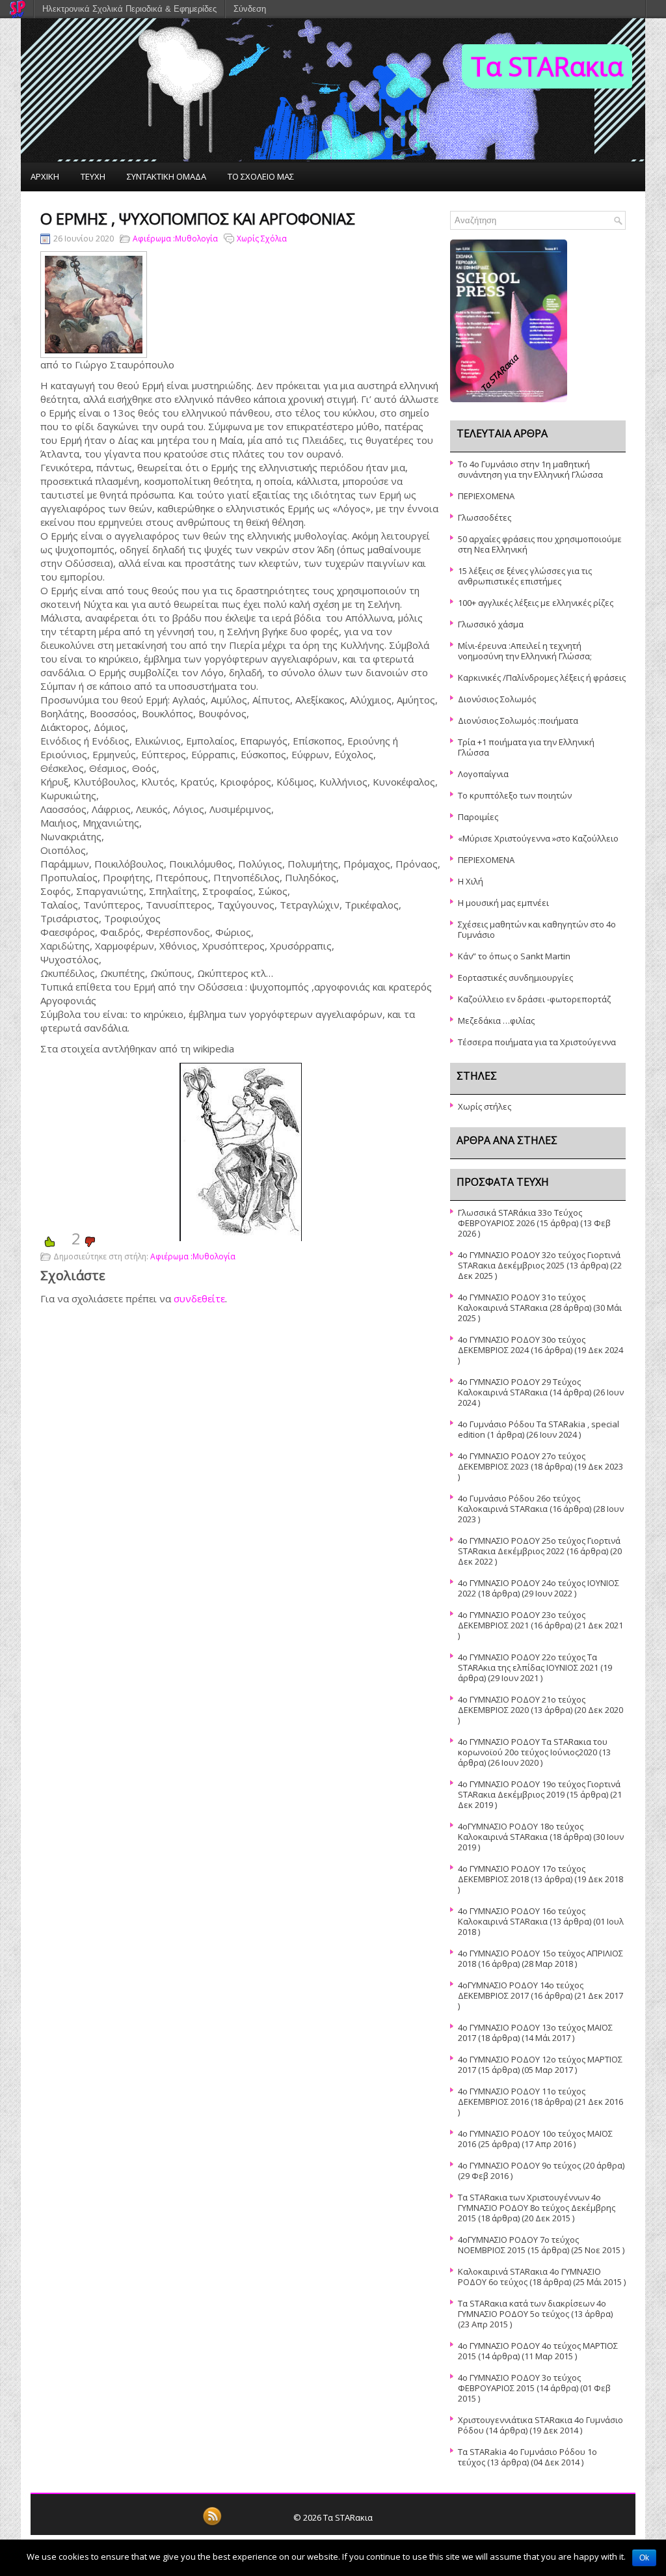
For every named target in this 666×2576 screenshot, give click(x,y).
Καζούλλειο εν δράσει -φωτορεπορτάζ (534, 999)
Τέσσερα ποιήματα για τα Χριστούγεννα (537, 1042)
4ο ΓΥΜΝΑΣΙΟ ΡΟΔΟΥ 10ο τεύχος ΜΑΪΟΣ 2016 (535, 2139)
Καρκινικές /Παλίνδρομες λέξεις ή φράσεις (542, 678)
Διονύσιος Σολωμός (497, 699)
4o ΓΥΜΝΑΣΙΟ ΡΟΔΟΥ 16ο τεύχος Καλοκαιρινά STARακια (522, 1916)
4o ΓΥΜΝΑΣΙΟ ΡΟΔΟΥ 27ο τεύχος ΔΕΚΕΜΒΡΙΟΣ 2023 (522, 1461)
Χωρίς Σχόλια (262, 239)
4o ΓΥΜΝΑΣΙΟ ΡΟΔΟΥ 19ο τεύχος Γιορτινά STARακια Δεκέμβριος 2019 (539, 1789)
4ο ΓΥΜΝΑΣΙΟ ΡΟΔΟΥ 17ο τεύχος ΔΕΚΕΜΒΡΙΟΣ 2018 (522, 1874)
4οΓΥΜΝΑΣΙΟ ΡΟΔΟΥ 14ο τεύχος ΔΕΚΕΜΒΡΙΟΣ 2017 (521, 1990)
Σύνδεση (250, 9)
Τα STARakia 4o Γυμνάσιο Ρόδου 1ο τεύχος (527, 2457)
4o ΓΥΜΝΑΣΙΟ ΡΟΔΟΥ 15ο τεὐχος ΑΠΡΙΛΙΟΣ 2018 (540, 1958)
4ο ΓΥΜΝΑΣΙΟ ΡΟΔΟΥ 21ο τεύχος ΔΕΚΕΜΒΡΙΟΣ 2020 (522, 1705)
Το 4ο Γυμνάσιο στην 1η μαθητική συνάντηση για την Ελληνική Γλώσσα (530, 469)
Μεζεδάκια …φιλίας (496, 1021)
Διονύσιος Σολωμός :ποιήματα (518, 720)
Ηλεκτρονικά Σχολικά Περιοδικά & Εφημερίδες (129, 9)
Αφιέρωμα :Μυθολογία (175, 239)
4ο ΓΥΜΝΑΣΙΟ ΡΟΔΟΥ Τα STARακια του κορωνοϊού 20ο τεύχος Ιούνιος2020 (533, 1747)
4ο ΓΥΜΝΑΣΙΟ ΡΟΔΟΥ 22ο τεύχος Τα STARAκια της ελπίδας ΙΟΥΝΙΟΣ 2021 (528, 1662)
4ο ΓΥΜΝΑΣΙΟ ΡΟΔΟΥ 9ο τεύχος (519, 2165)
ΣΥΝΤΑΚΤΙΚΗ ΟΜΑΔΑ (166, 176)
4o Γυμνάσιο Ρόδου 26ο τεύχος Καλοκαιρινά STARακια (519, 1503)
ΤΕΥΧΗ (93, 176)
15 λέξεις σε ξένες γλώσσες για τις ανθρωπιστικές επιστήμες (525, 576)
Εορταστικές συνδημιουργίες (515, 978)
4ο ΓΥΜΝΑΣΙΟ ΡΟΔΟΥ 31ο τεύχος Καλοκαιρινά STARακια (522, 1302)
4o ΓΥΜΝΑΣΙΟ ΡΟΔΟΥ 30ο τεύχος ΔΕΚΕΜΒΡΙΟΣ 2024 (522, 1345)
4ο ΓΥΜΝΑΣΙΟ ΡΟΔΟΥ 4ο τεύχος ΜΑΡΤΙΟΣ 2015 (538, 2351)
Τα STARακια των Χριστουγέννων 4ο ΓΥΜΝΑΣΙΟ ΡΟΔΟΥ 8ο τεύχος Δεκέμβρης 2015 (537, 2208)
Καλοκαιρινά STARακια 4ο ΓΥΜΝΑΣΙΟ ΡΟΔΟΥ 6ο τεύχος (529, 2277)
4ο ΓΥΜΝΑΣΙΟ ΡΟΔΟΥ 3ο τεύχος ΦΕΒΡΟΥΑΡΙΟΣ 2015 (519, 2383)
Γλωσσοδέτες (485, 517)
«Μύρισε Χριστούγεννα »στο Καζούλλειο (538, 838)
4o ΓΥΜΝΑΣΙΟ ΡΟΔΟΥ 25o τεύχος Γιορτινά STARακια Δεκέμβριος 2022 (539, 1546)
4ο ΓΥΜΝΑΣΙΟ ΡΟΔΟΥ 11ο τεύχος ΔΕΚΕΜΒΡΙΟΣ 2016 (522, 2096)
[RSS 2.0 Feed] (212, 2523)
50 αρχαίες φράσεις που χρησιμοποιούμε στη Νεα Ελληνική (540, 544)
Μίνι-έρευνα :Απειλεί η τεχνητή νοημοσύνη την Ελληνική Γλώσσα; (525, 651)
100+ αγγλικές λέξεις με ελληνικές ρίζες (536, 603)
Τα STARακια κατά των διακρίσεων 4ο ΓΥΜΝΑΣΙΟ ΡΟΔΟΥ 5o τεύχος (532, 2309)
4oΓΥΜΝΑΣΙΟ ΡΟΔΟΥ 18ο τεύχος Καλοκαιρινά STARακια (521, 1831)
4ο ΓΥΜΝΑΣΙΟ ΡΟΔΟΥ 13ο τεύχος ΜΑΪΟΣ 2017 (535, 2033)
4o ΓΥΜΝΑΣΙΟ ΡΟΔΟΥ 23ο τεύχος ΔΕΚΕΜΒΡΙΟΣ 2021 (522, 1620)
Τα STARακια (547, 66)
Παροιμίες (478, 817)
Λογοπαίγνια (483, 774)
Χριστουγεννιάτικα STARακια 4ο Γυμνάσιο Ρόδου (540, 2425)
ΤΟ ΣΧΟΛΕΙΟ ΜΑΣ (261, 176)
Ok (644, 2558)
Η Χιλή (471, 881)
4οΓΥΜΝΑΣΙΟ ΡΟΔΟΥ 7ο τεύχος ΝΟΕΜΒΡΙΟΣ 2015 (518, 2245)
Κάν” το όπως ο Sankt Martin (514, 956)
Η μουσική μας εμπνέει (503, 903)
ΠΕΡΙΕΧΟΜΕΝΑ (486, 496)
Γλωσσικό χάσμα (491, 624)
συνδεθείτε (199, 1298)
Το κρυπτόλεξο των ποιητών (515, 795)
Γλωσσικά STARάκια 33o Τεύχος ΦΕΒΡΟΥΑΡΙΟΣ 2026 (520, 1218)
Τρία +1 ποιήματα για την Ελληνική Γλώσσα (526, 747)
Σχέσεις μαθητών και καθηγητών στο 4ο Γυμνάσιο (537, 929)
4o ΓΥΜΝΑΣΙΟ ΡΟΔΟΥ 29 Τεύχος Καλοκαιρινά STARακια (519, 1387)
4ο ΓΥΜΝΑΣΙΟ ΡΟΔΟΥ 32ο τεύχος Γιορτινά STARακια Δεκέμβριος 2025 (539, 1260)
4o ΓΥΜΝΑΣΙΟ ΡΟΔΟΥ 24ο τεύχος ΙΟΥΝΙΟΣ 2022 (539, 1588)
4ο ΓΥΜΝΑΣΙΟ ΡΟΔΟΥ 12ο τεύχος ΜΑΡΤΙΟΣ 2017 (540, 2064)
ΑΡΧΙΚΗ (45, 176)
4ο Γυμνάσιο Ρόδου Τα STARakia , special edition (539, 1429)
